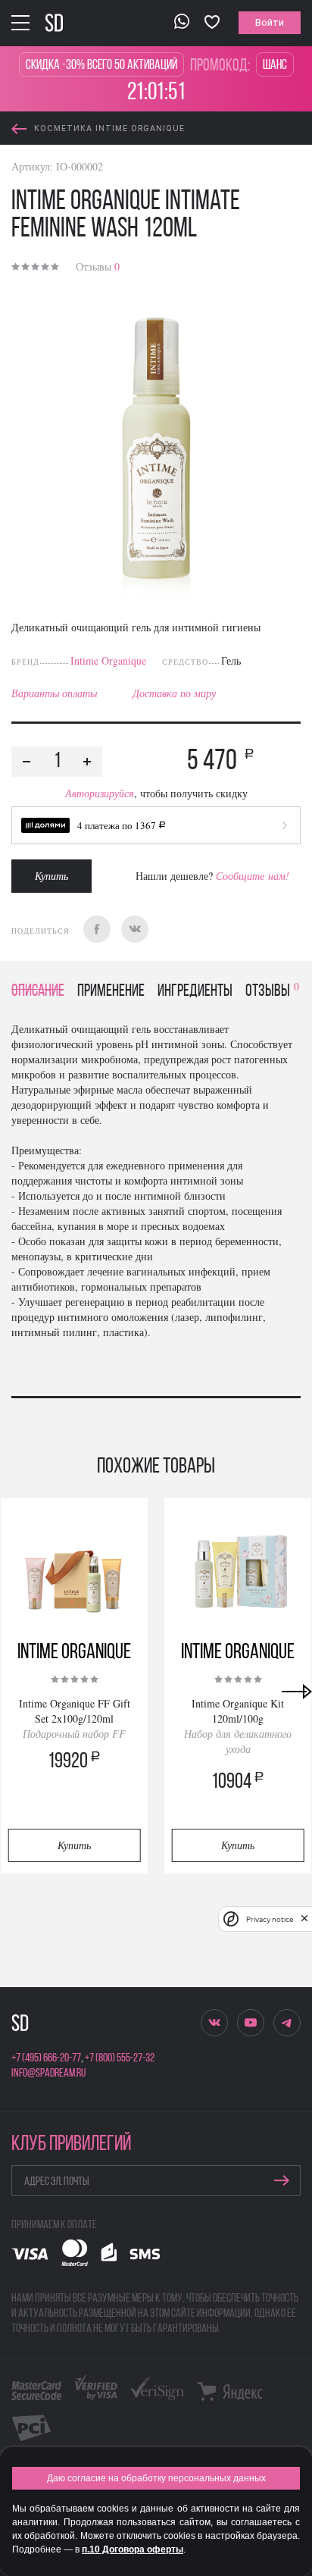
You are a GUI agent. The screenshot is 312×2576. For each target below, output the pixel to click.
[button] (156, 825)
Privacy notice (270, 1919)
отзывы (272, 992)
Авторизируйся (100, 793)
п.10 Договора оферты (133, 2549)
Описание (38, 992)
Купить (51, 876)
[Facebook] (97, 929)
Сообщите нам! (253, 876)
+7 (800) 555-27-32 (120, 2058)
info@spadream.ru (48, 2074)
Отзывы (98, 266)
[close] (304, 1919)
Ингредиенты (195, 992)
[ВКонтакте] (135, 929)
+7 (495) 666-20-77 (46, 2058)
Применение (111, 992)
